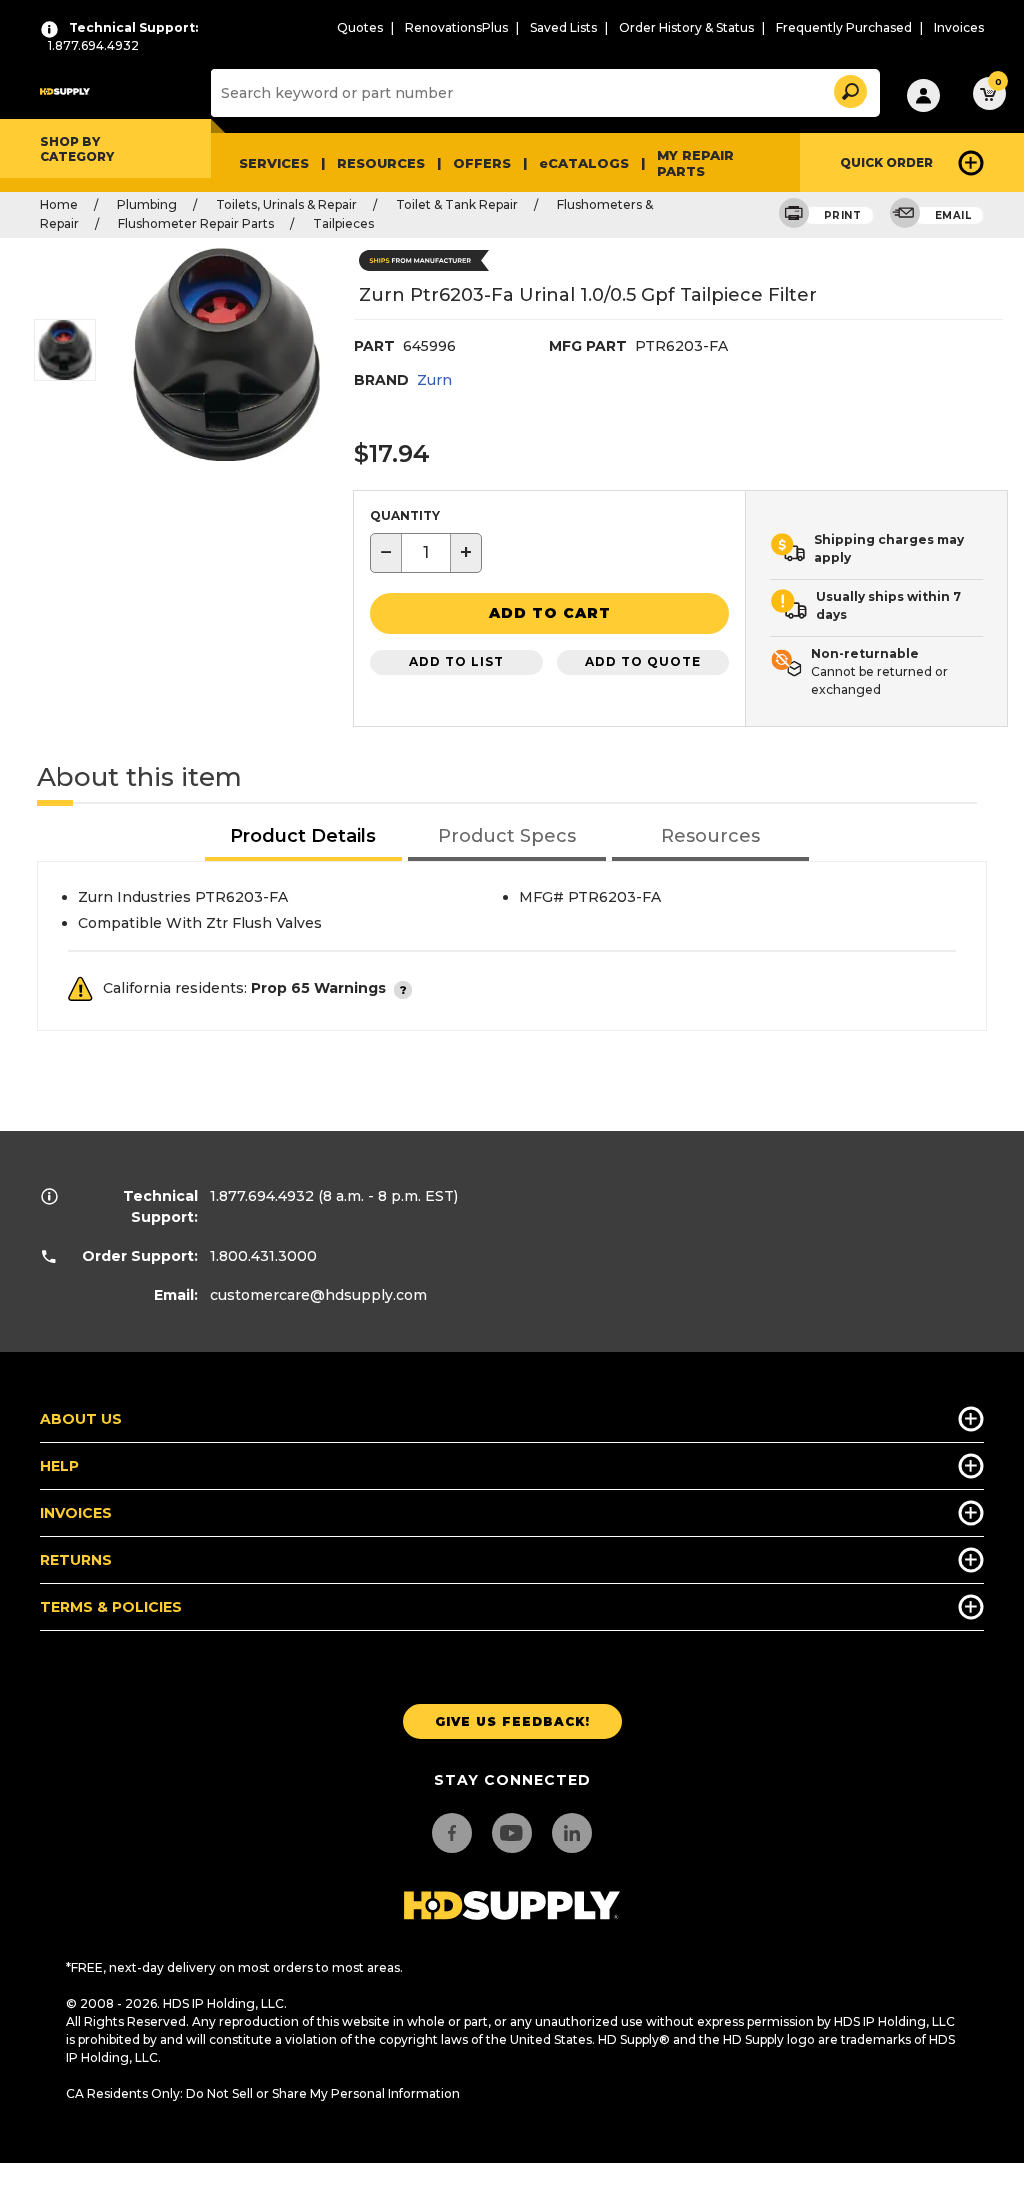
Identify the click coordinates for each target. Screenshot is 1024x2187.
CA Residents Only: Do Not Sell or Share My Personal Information (263, 2093)
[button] (849, 88)
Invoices (959, 27)
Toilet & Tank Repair (457, 204)
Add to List (456, 661)
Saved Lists (563, 27)
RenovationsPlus (456, 27)
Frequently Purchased (844, 27)
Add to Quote (643, 661)
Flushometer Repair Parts (196, 223)
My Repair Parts (695, 163)
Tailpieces (343, 223)
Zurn (434, 380)
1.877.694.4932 (262, 1196)
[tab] (304, 837)
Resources (381, 163)
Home (59, 204)
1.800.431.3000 (263, 1256)
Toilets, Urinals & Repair (286, 204)
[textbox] (426, 553)
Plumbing (147, 204)
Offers (482, 163)
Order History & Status (686, 27)
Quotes (360, 27)
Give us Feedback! (512, 1721)
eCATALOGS (584, 163)
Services (274, 163)
